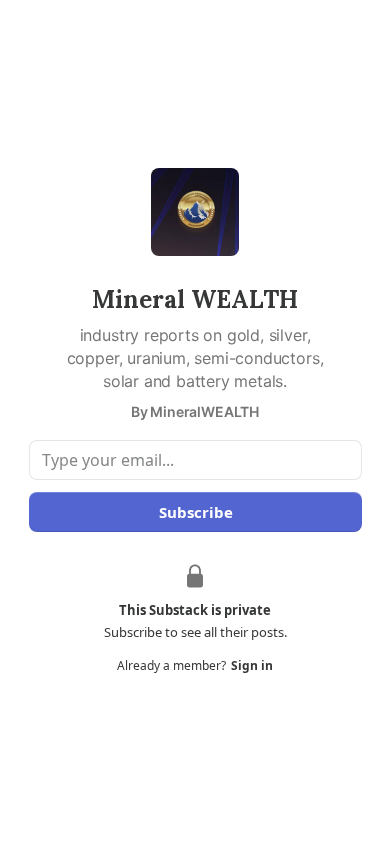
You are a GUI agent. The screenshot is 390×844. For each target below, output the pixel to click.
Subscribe (195, 512)
